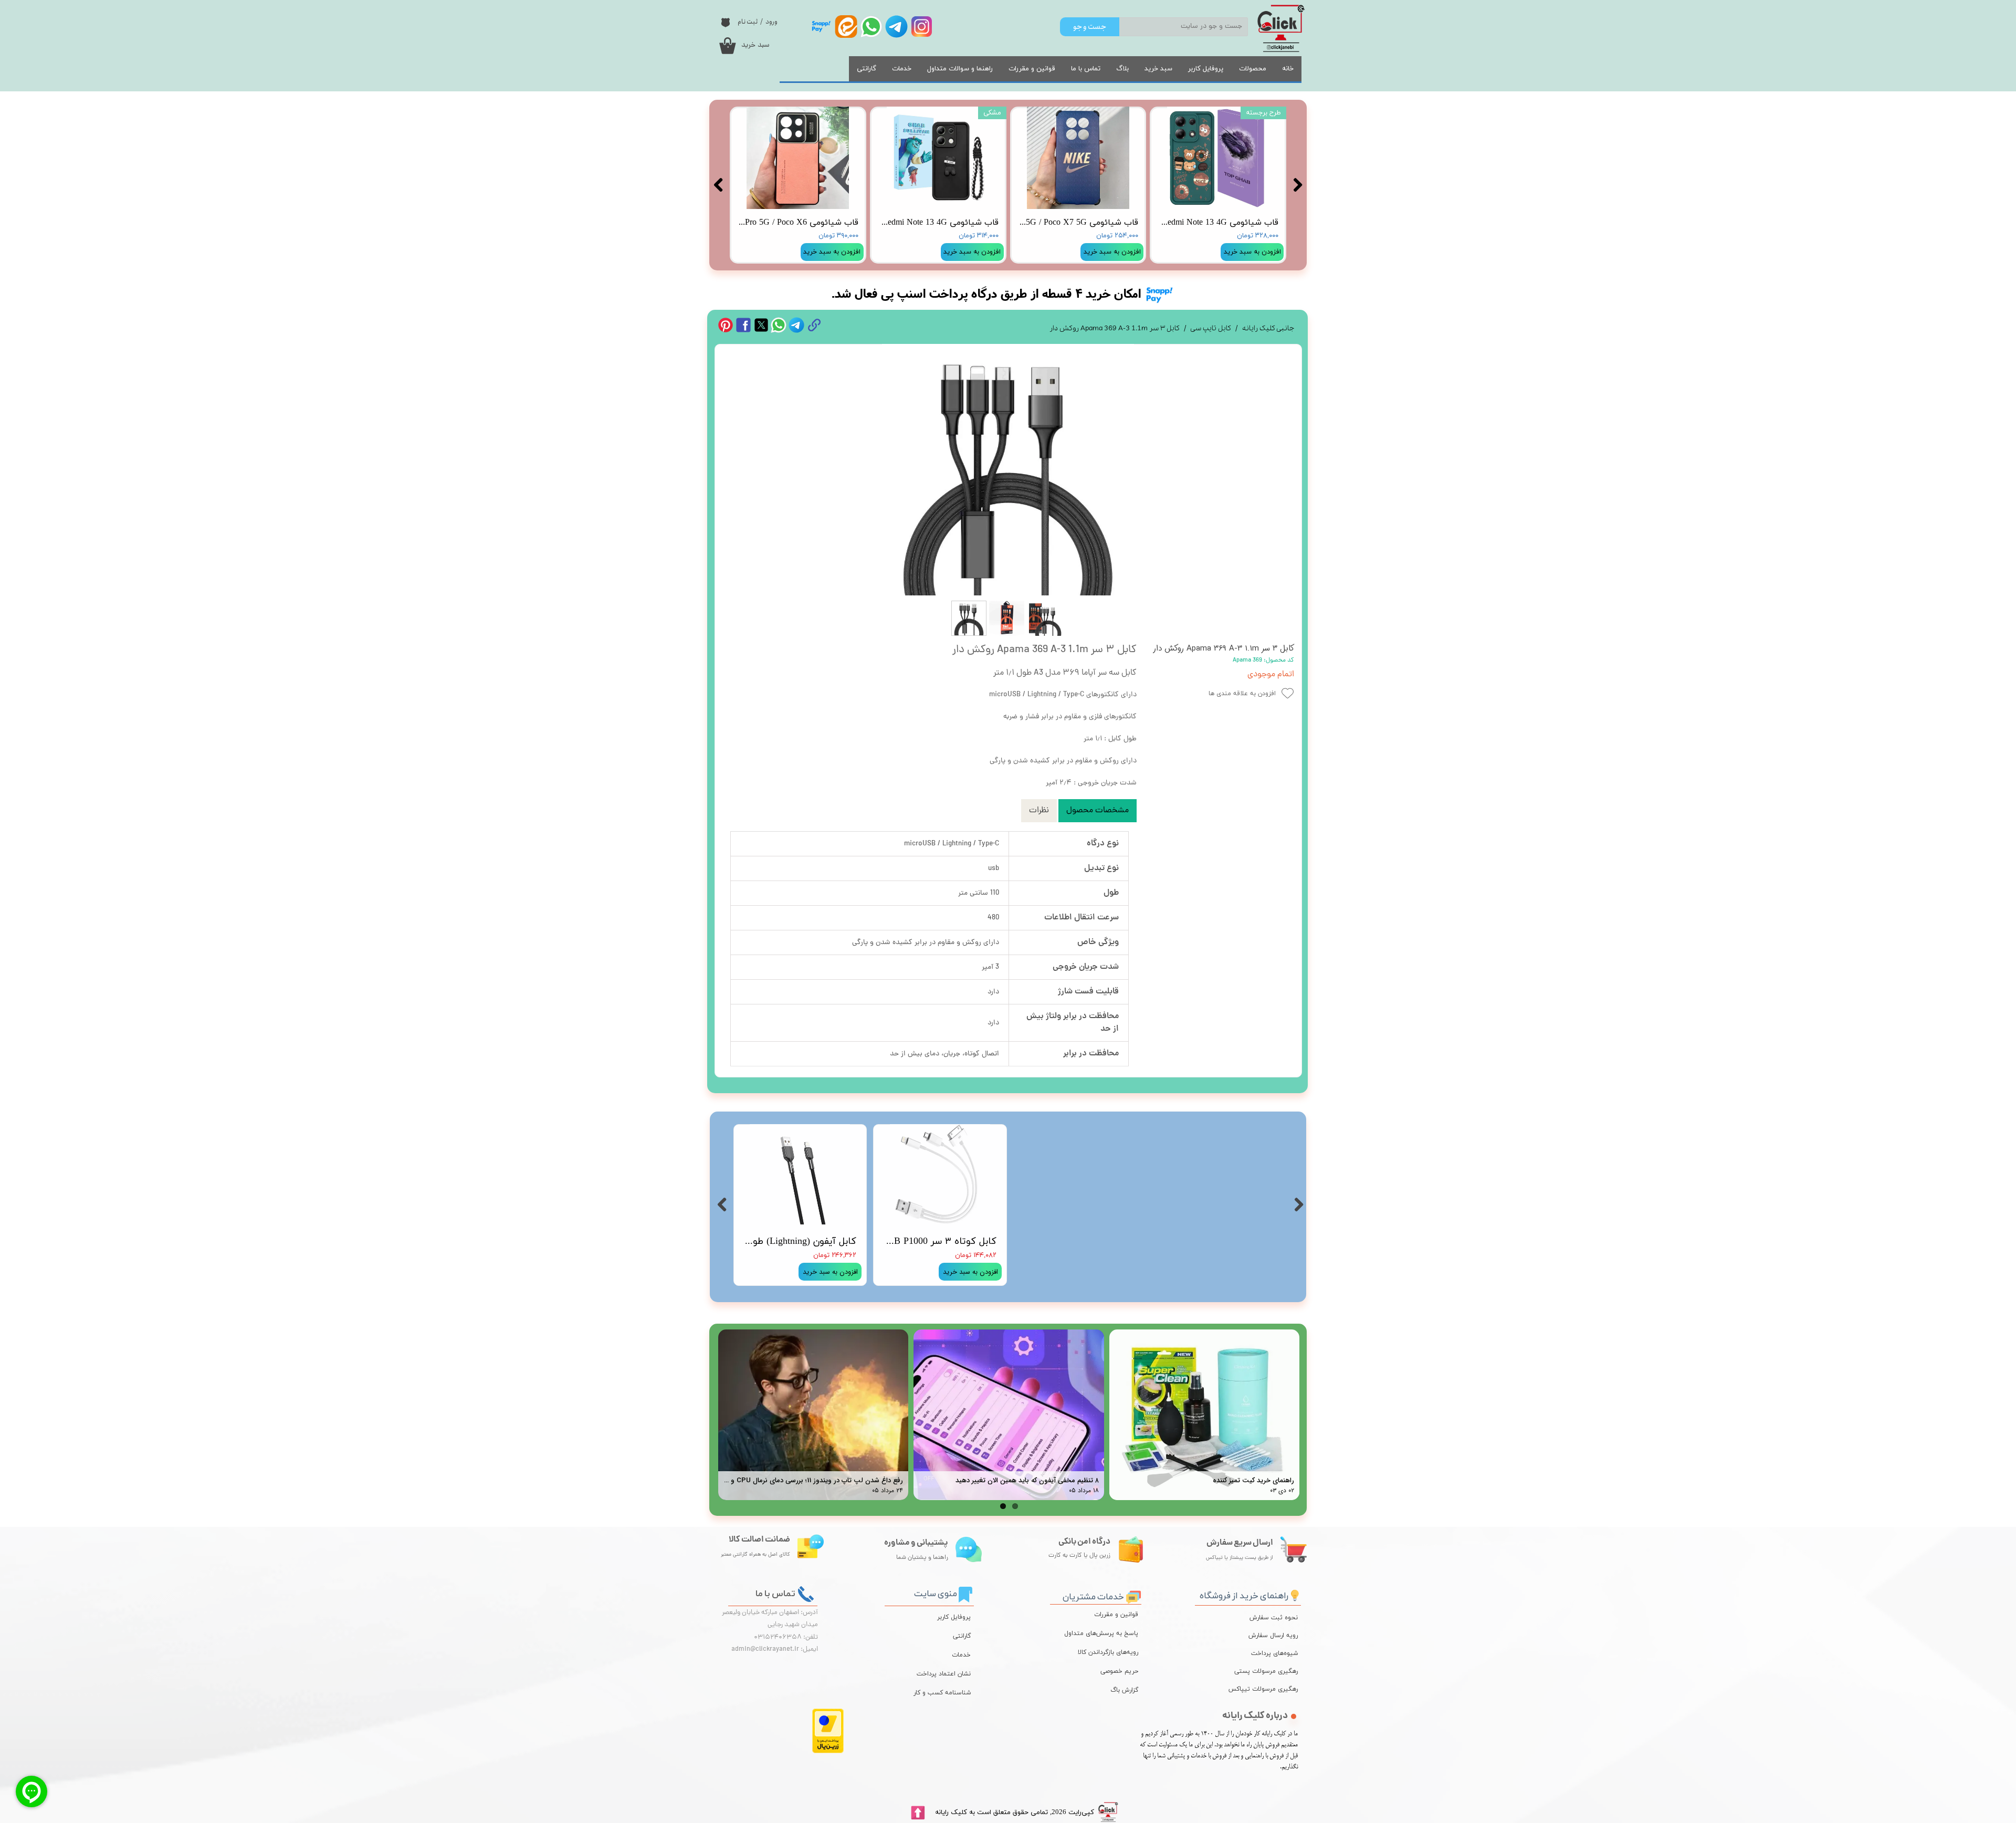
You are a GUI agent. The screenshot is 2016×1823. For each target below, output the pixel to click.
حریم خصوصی (1119, 1671)
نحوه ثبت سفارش (1274, 1618)
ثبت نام (748, 22)
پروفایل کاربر (1206, 69)
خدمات (902, 69)
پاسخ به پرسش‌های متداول (1101, 1633)
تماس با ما (1086, 69)
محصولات (1253, 69)
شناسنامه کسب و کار (942, 1693)
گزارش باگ (1124, 1690)
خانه (1288, 69)
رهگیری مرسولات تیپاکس (1271, 1689)
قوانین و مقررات (1032, 69)
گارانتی (867, 69)
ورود (771, 22)
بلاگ (1122, 69)
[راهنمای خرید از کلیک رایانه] (1295, 1594)
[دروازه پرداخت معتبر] (828, 1751)
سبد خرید (1158, 69)
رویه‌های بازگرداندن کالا (1108, 1652)
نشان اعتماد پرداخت (944, 1674)
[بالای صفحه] (918, 1813)
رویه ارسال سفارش (1273, 1636)
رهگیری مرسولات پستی (1271, 1671)
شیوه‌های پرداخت (1274, 1653)
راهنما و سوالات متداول (960, 69)
